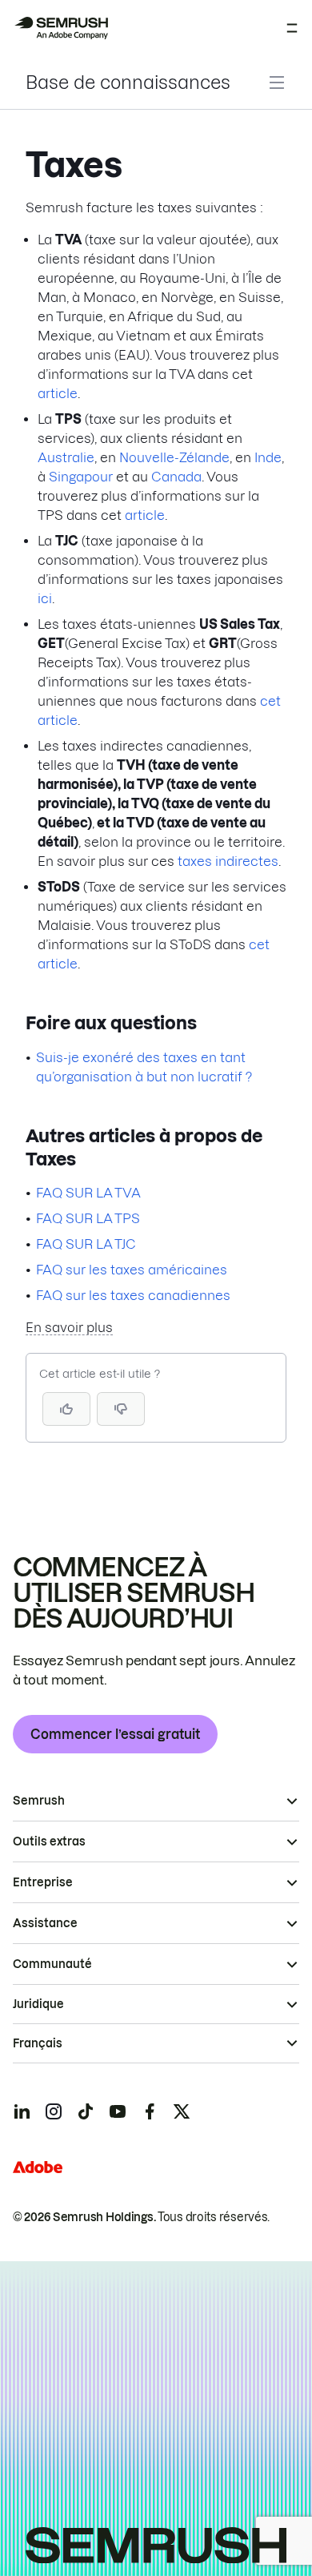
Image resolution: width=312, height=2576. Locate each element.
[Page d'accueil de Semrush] (61, 28)
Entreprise (43, 1882)
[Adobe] (38, 2167)
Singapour (81, 477)
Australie (66, 457)
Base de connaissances (128, 83)
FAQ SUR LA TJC (86, 1244)
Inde (268, 457)
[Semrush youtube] (118, 2111)
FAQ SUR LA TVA (88, 1193)
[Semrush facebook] (150, 2111)
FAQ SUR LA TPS (88, 1218)
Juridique (38, 2004)
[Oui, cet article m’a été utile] (66, 1409)
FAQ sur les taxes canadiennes (133, 1295)
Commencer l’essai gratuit (115, 1734)
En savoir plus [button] (69, 1327)
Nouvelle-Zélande (174, 457)
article (58, 393)
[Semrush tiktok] (86, 2111)
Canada (176, 477)
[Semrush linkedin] (22, 2111)
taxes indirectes (228, 861)
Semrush (39, 1801)
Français (38, 2043)
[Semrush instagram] (54, 2111)
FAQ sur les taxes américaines (132, 1270)
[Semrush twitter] (182, 2111)
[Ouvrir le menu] (292, 28)
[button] (121, 1409)
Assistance (45, 1923)
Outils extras (49, 1841)
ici (45, 598)
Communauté (52, 1964)
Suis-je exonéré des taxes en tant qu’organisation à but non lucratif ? (144, 1067)
